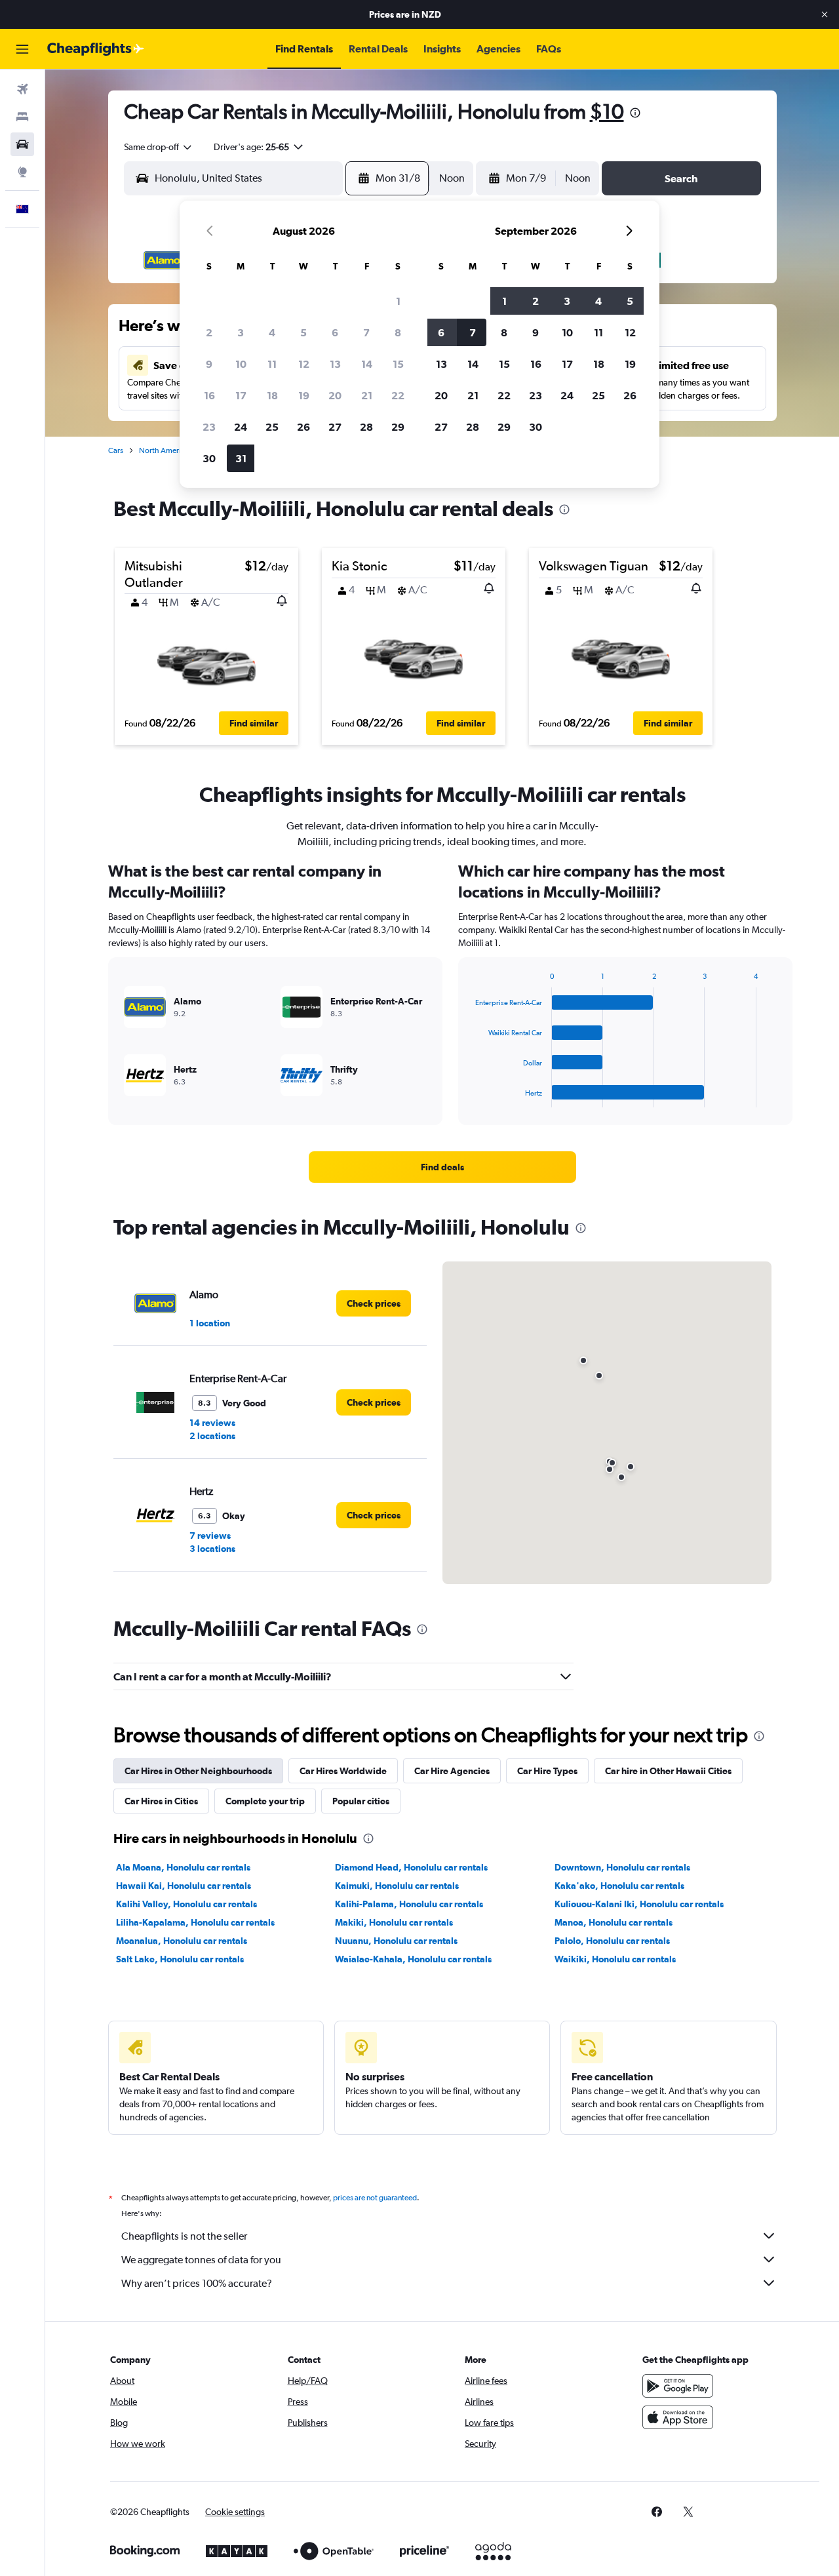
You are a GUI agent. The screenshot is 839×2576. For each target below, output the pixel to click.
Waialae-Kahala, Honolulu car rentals (413, 1959)
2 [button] (209, 332)
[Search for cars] (22, 144)
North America (164, 450)
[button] (825, 14)
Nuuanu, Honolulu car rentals (396, 1941)
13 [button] (335, 364)
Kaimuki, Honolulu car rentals (397, 1886)
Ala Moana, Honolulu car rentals (183, 1867)
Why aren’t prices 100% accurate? (197, 2283)
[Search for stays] (22, 117)
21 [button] (367, 395)
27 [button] (335, 427)
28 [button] (366, 427)
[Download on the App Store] (678, 2417)
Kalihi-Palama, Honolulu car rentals (409, 1904)
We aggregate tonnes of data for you (201, 2260)
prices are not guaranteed (375, 2198)
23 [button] (209, 427)
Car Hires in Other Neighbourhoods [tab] (198, 1771)
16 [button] (209, 395)
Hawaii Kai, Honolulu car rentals (184, 1886)
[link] (442, 1167)
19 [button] (304, 395)
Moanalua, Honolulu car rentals (182, 1941)
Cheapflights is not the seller (184, 2236)
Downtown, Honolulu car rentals (622, 1867)
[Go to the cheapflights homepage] (96, 49)
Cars (116, 450)
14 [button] (367, 364)
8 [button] (398, 332)
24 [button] (241, 427)
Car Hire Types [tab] (547, 1771)
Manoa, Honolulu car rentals (614, 1922)
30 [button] (209, 458)
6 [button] (335, 332)
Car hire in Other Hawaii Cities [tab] (668, 1771)
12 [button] (304, 364)
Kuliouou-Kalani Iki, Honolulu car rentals (639, 1904)
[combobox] (159, 147)
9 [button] (209, 364)
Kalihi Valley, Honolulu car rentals (186, 1904)
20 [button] (335, 395)
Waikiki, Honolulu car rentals (615, 1959)
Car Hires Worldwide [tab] (343, 1771)
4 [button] (272, 332)
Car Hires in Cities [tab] (161, 1801)
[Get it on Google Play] (678, 2386)
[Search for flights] (22, 89)
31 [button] (241, 458)
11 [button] (272, 364)
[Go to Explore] (22, 172)
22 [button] (398, 395)
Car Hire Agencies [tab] (452, 1771)
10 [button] (241, 364)
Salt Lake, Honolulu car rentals (180, 1959)
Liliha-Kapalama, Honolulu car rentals (195, 1922)
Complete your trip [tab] (265, 1801)
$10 (607, 111)
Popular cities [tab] (361, 1801)
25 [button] (272, 427)
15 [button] (398, 364)
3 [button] (241, 332)
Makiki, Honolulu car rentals (394, 1922)
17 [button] (241, 395)
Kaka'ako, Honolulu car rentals (619, 1886)
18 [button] (272, 395)
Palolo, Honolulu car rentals (612, 1941)
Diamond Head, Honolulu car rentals (411, 1867)
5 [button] (303, 332)
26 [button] (303, 427)
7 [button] (366, 332)
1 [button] (398, 301)
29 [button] (398, 427)
